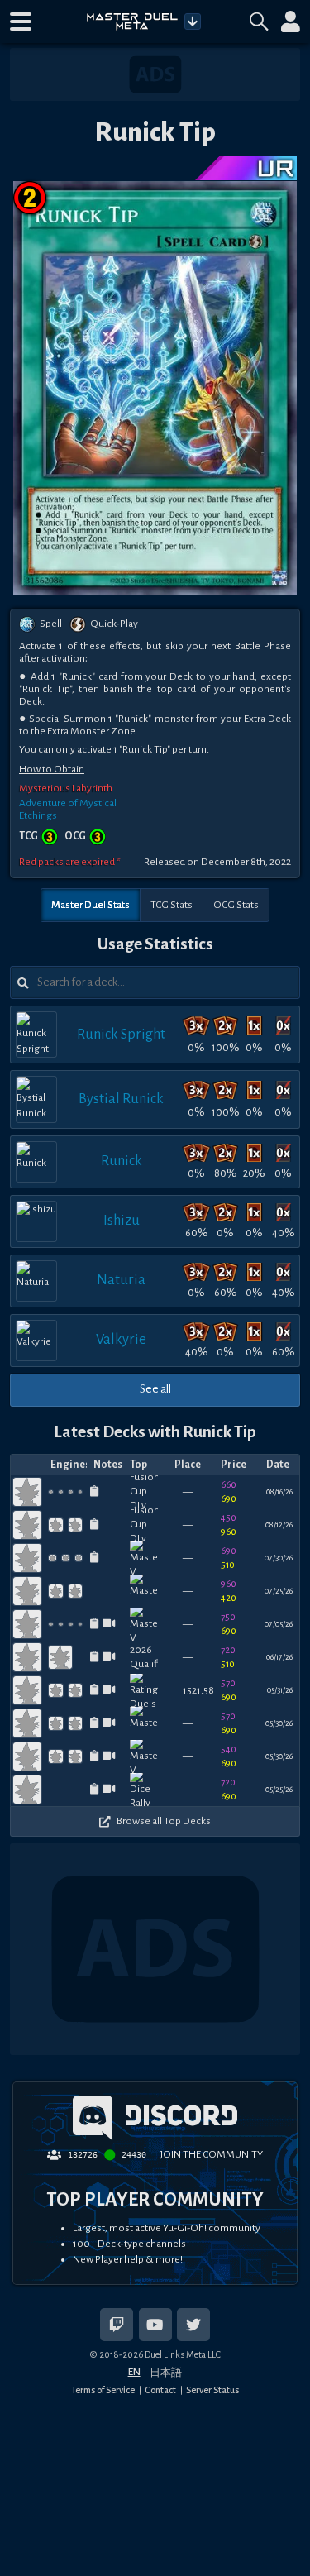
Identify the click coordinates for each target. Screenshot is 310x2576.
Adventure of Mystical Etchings (68, 809)
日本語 (166, 2373)
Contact (160, 2390)
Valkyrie (121, 1339)
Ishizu (122, 1220)
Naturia (121, 1280)
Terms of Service (103, 2390)
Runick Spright (121, 1034)
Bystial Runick (121, 1099)
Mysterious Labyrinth (66, 788)
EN (134, 2372)
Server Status (212, 2390)
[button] (21, 22)
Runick (122, 1161)
